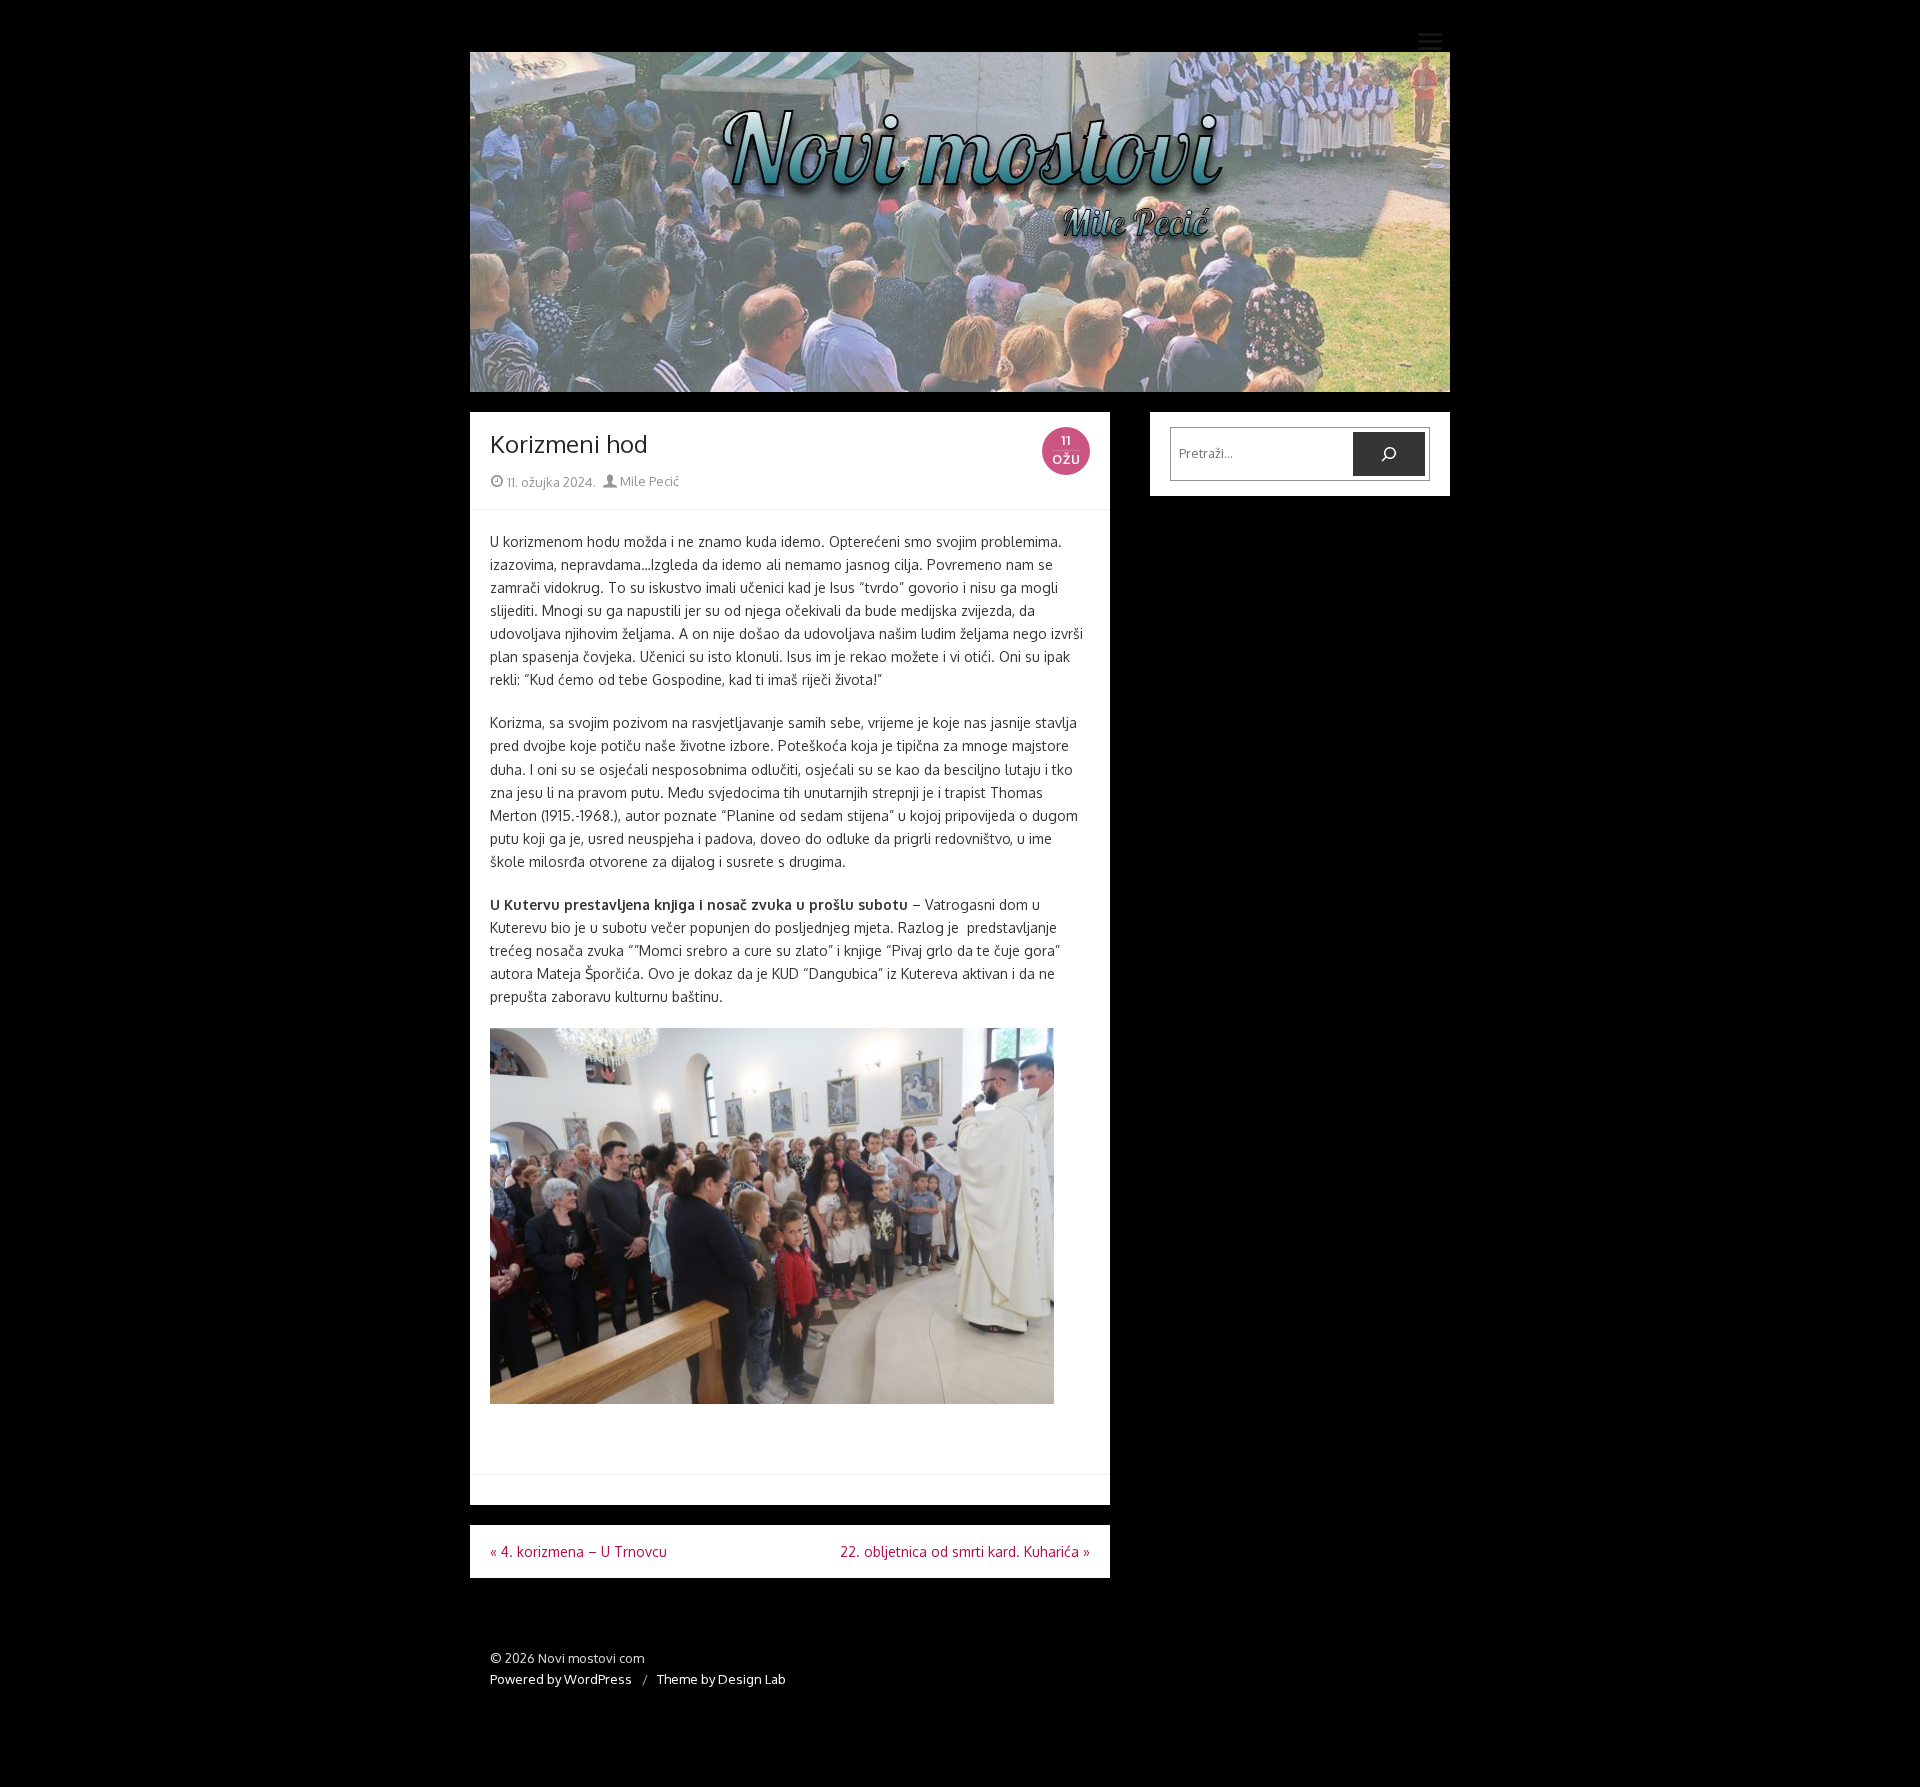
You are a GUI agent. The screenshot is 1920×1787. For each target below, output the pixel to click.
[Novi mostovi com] (960, 222)
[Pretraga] (1389, 454)
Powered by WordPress (561, 1679)
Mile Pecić (648, 481)
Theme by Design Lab (721, 1679)
